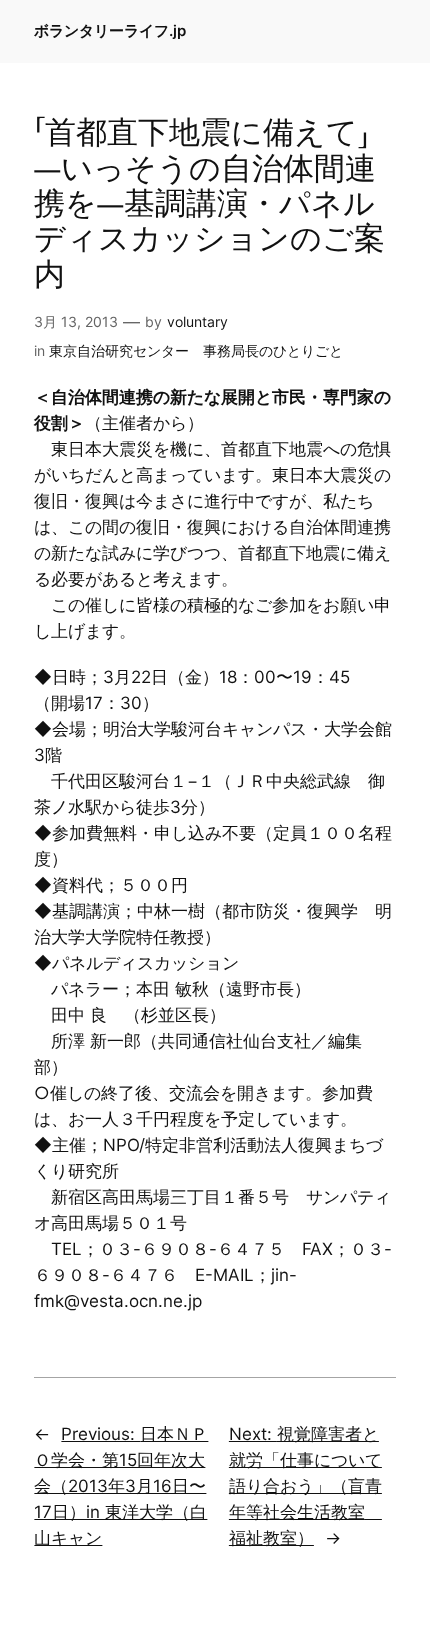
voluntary (197, 321)
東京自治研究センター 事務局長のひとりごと (196, 350)
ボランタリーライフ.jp (110, 31)
